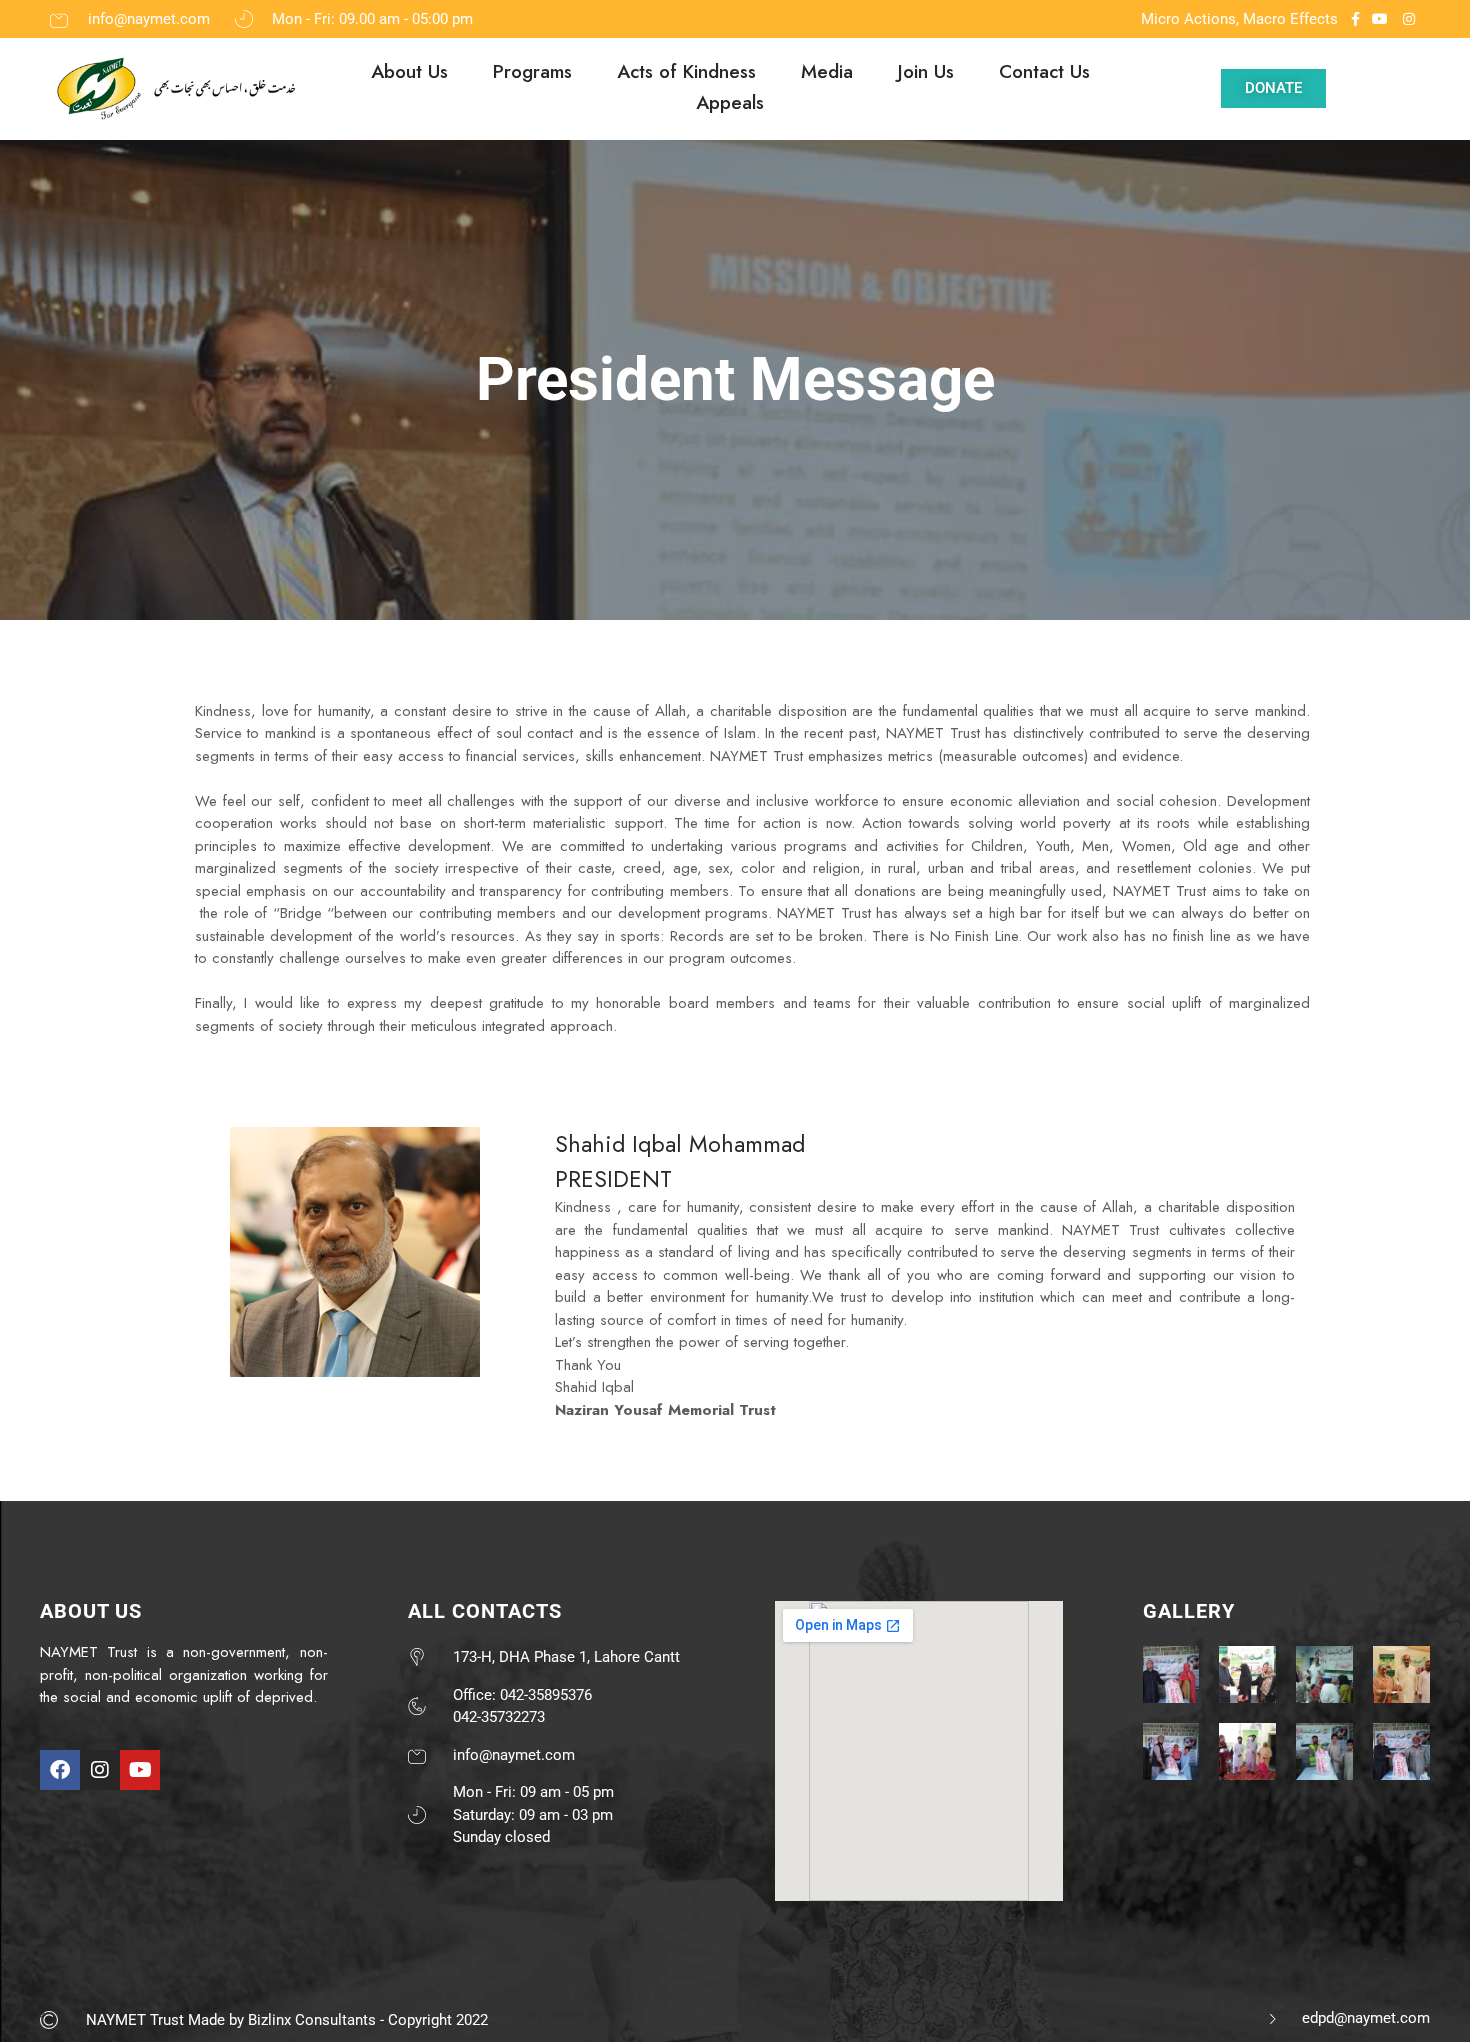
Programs (532, 71)
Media (827, 71)
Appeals (730, 102)
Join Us (926, 71)
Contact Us (1044, 71)
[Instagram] (100, 1770)
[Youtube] (140, 1770)
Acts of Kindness (686, 71)
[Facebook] (60, 1770)
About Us (409, 71)
